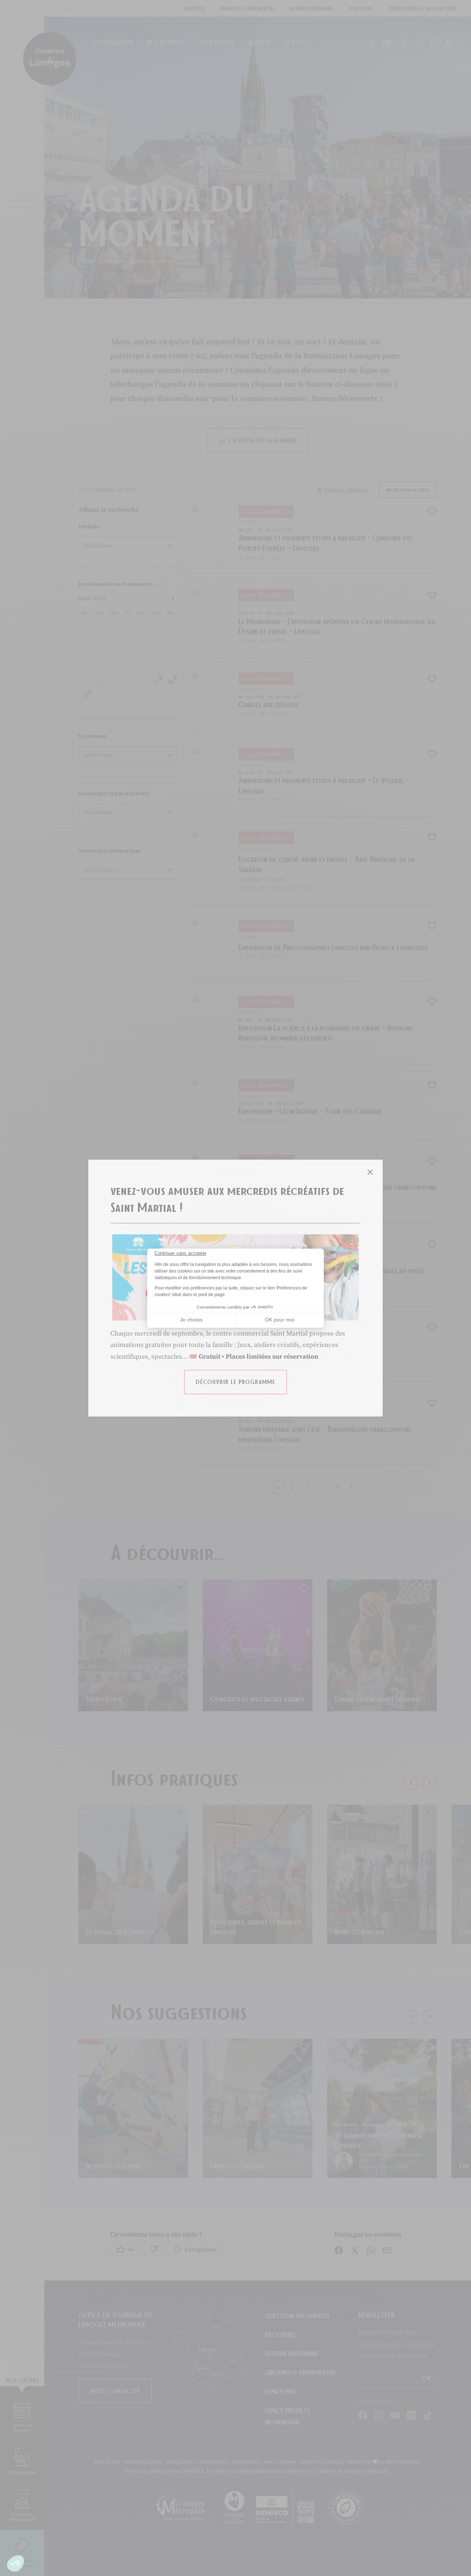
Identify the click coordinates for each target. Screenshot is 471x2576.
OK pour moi (280, 1320)
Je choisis (191, 1320)
